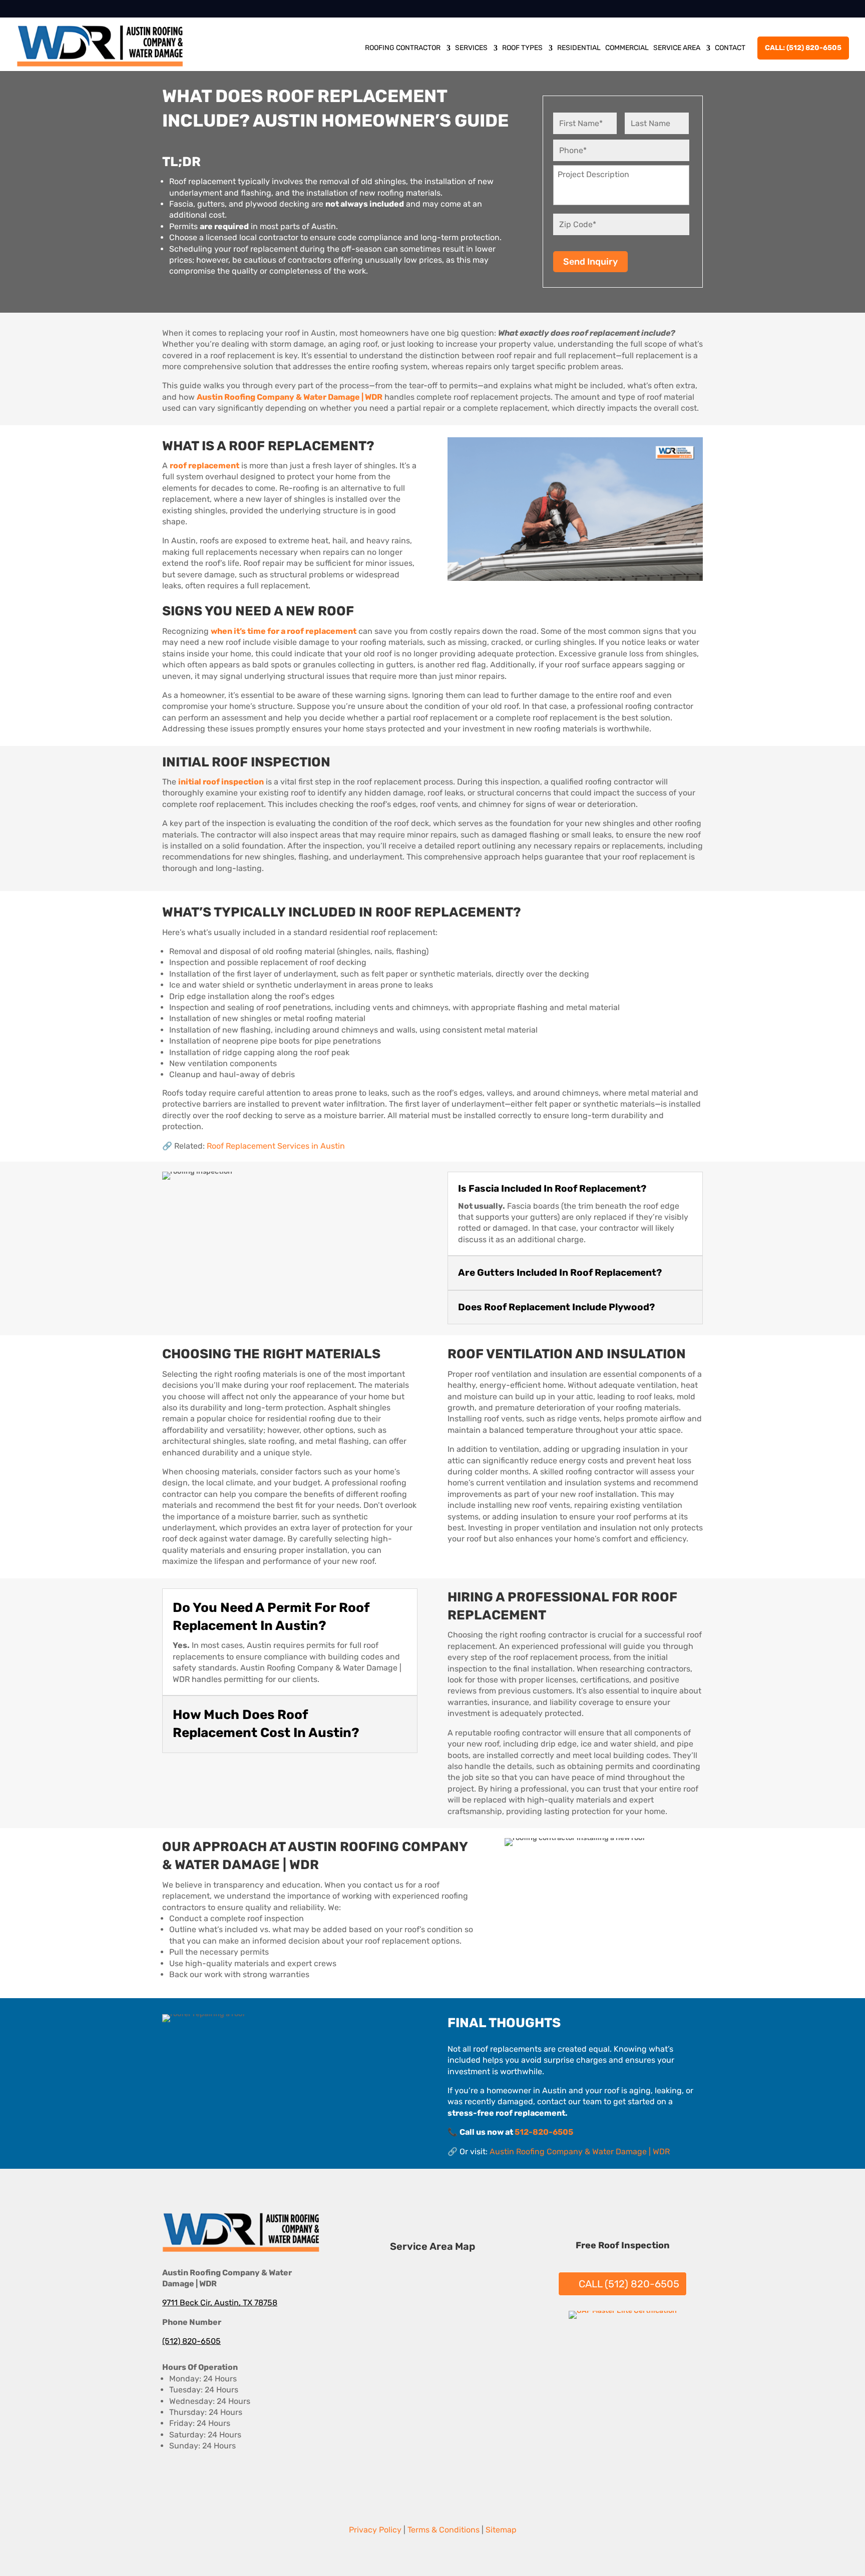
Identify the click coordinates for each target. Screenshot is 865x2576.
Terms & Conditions (444, 2530)
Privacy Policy (375, 2530)
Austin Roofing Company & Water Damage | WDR (580, 2152)
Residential (579, 48)
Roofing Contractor (403, 48)
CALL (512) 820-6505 (629, 2284)
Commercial (627, 48)
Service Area (677, 48)
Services (471, 48)
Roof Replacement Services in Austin (276, 1146)
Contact (730, 48)
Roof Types (522, 48)
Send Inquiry (590, 262)
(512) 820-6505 (191, 2341)
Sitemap (501, 2530)
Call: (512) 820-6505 (803, 48)
